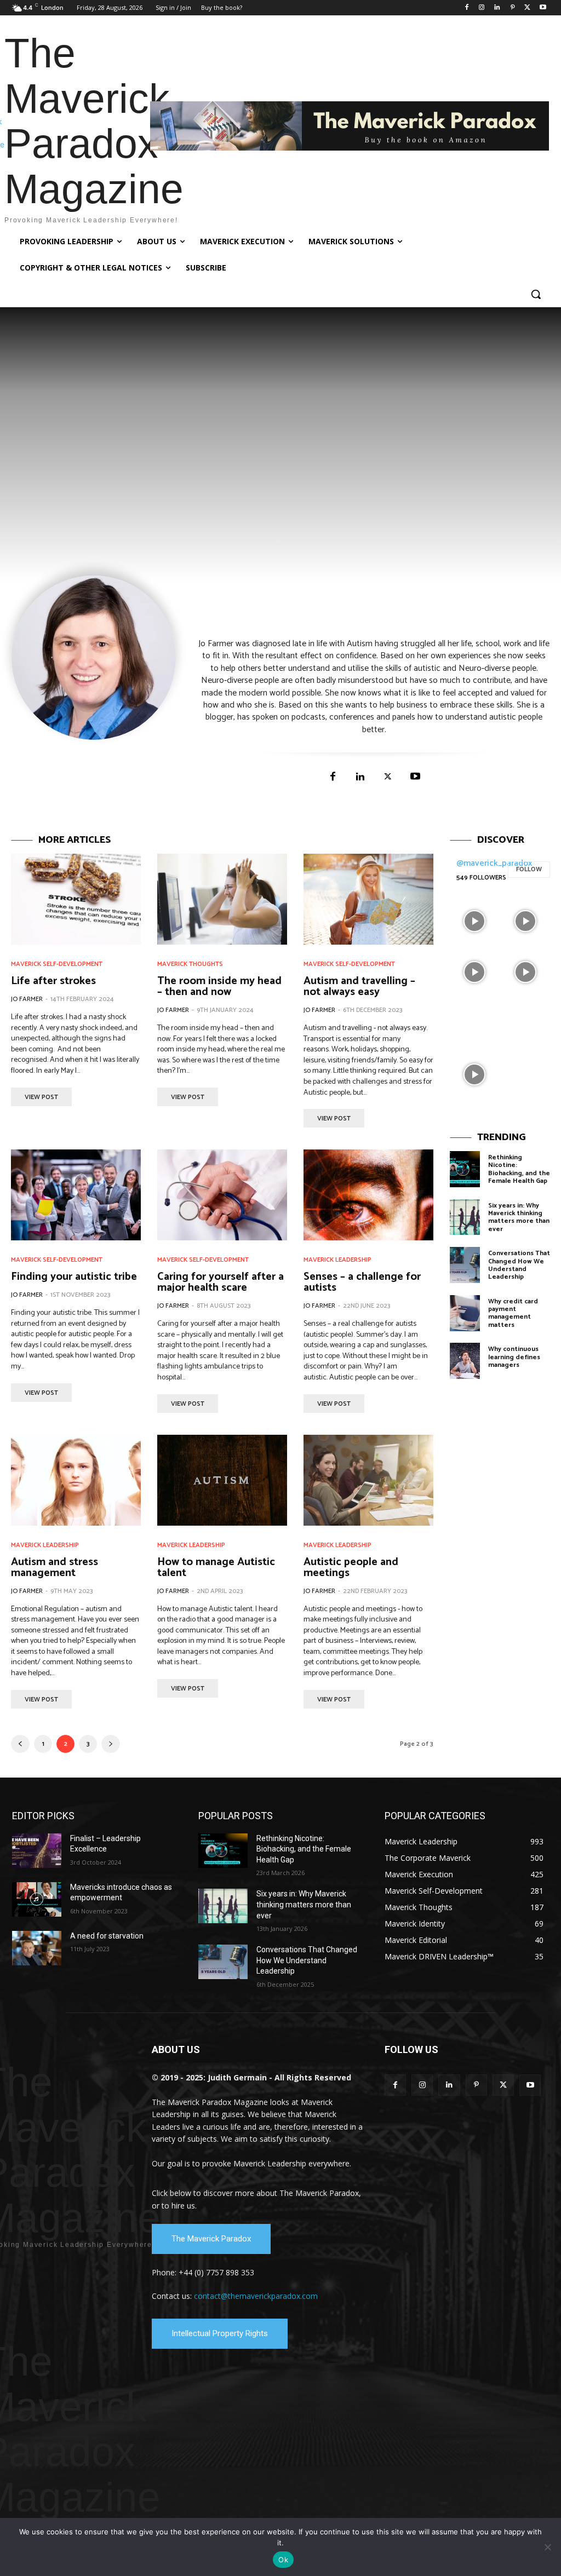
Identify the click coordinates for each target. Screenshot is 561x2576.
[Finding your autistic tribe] (76, 1195)
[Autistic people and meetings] (368, 1480)
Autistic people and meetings (351, 1568)
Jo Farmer (27, 999)
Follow (529, 869)
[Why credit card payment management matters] (465, 1313)
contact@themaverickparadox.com (256, 2296)
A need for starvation (107, 1936)
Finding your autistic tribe (74, 1277)
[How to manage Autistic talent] (222, 1480)
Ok (283, 2560)
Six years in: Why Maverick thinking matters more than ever (519, 1217)
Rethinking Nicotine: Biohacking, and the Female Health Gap (519, 1169)
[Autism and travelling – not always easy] (368, 899)
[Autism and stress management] (76, 1480)
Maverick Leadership (337, 1260)
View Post (41, 1097)
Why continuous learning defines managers (514, 1357)
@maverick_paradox (494, 863)
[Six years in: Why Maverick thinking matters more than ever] (465, 1217)
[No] (547, 2547)
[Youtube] (543, 8)
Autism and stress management (55, 1568)
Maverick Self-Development (57, 964)
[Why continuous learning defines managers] (465, 1361)
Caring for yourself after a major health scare (221, 1282)
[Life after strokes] (76, 899)
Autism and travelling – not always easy (359, 987)
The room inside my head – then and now (219, 987)
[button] (536, 294)
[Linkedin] (497, 8)
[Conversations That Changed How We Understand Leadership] (465, 1265)
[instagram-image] (474, 920)
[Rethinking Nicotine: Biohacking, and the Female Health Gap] (465, 1169)
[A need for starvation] (37, 1948)
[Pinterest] (513, 8)
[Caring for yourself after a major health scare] (222, 1195)
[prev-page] (20, 1744)
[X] (527, 8)
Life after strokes (53, 981)
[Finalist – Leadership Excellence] (37, 1851)
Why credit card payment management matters (513, 1313)
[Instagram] (482, 8)
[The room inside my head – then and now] (222, 899)
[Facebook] (466, 8)
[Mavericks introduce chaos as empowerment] (37, 1899)
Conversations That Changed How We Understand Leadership (519, 1265)
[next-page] (111, 1744)
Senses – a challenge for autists (362, 1282)
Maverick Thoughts (190, 964)
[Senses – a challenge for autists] (368, 1195)
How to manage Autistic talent (216, 1568)
